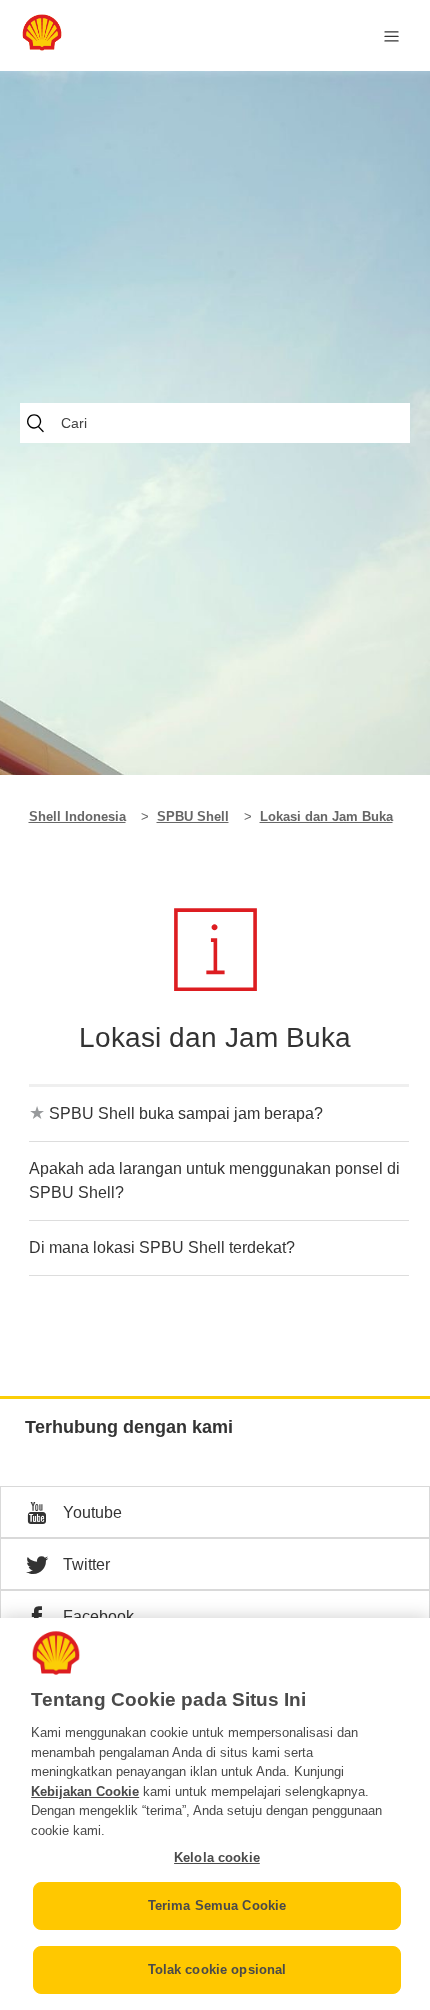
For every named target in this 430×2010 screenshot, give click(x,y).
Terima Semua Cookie (217, 1905)
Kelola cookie (217, 1857)
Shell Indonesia (77, 816)
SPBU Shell (193, 816)
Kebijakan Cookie (85, 1791)
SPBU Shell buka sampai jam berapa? (186, 1113)
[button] (215, 1512)
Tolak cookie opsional (217, 1969)
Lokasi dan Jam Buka (326, 816)
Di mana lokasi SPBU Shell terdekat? (162, 1247)
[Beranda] (42, 45)
